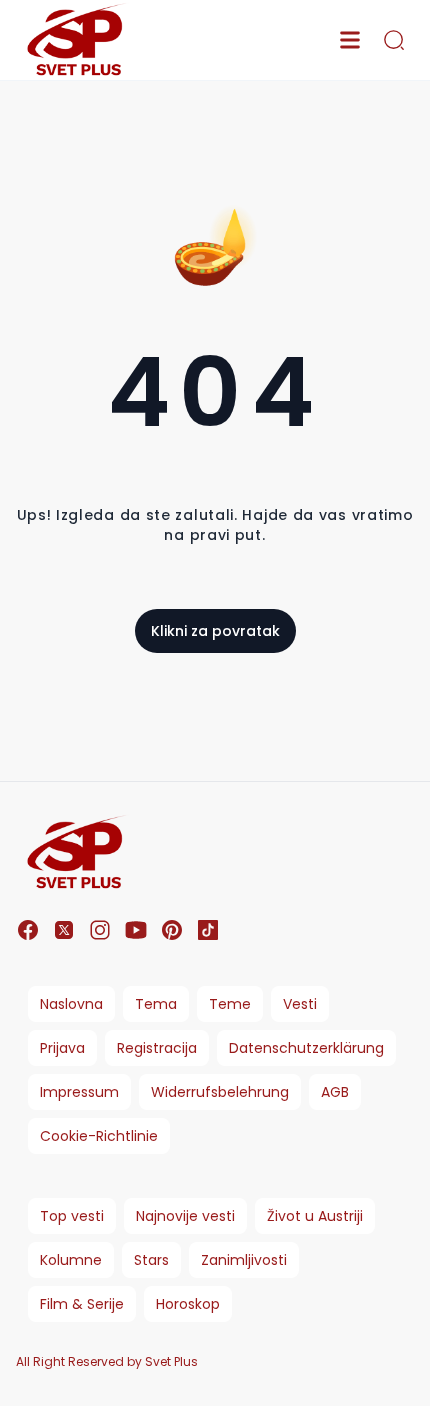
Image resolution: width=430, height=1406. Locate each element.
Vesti (300, 1004)
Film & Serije (82, 1304)
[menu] (350, 40)
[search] (394, 40)
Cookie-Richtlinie (99, 1136)
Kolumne (71, 1260)
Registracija (157, 1048)
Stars (151, 1260)
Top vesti (72, 1216)
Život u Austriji (315, 1216)
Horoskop (188, 1304)
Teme (230, 1004)
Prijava (62, 1048)
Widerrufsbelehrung (220, 1092)
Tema (156, 1004)
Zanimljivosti (244, 1260)
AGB (335, 1092)
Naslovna (71, 1004)
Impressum (79, 1092)
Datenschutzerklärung (306, 1048)
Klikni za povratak (215, 631)
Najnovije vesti (185, 1216)
